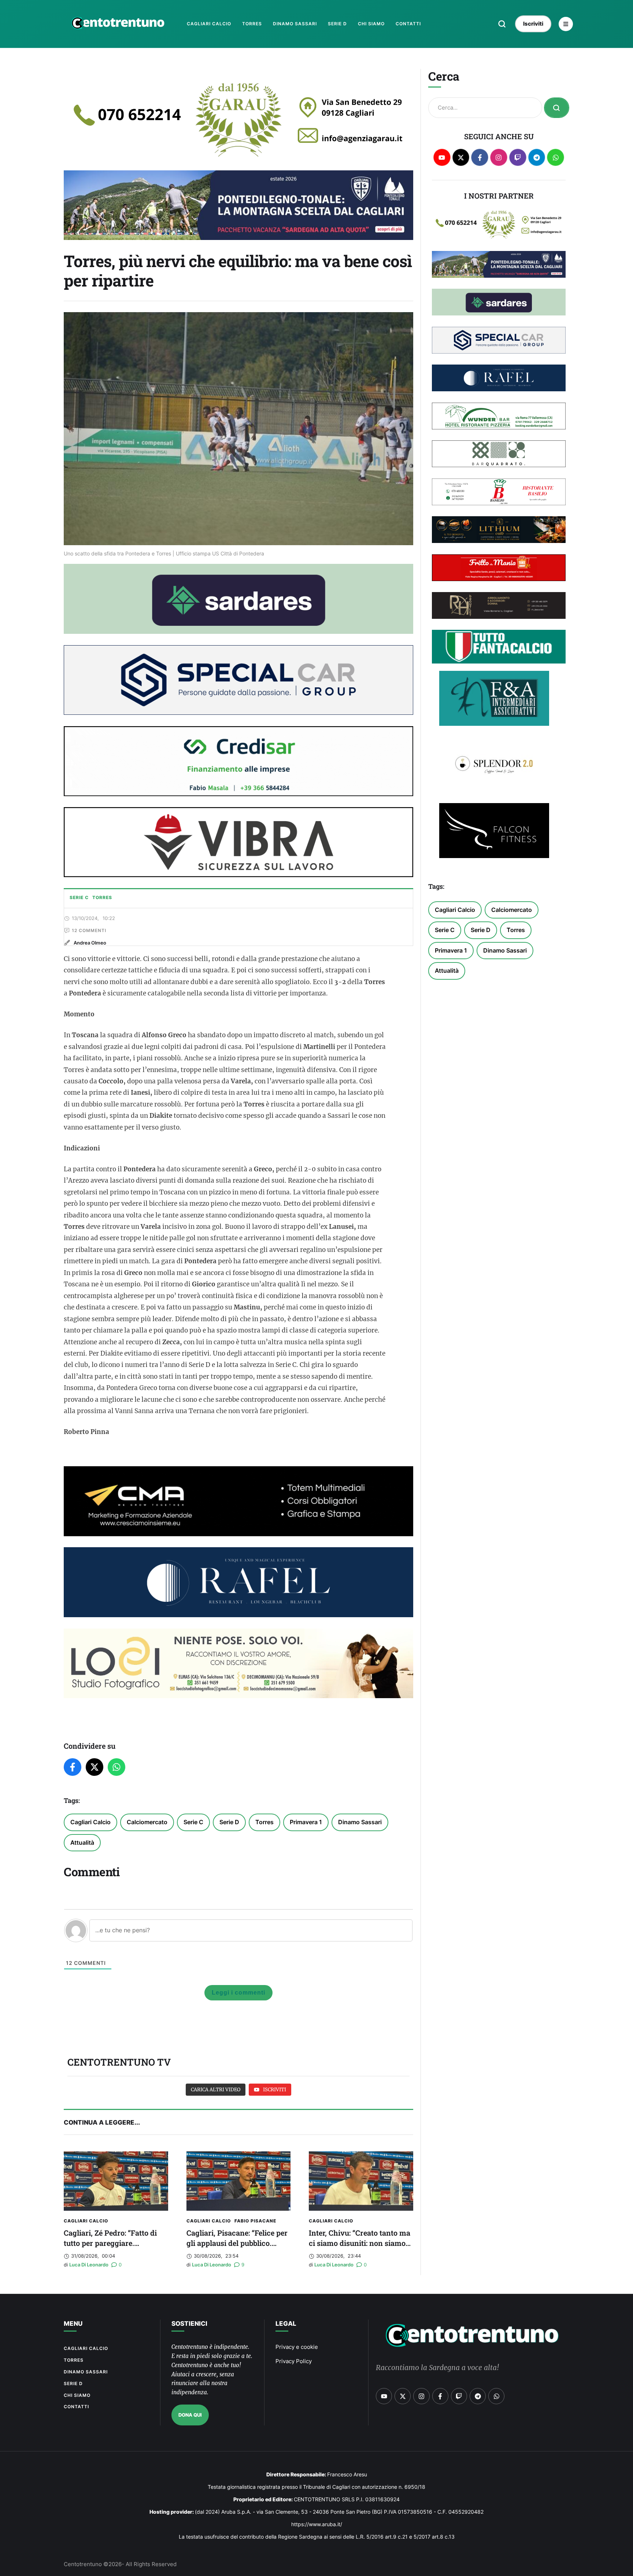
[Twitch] (518, 157)
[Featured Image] (116, 2181)
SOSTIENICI (189, 2324)
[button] (502, 24)
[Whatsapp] (556, 157)
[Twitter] (95, 1767)
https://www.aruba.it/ (317, 2524)
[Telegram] (537, 157)
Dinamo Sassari (360, 1822)
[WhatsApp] (116, 1767)
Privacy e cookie (297, 2347)
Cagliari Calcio (90, 1822)
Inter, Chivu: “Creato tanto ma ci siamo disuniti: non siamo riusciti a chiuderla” (360, 2243)
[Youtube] (442, 157)
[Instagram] (499, 157)
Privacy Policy (294, 2361)
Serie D (229, 1822)
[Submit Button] (557, 108)
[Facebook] (73, 1767)
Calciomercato (147, 1822)
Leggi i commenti (238, 1993)
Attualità (82, 1843)
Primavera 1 (306, 1822)
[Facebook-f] (480, 157)
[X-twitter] (461, 157)
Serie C (193, 1822)
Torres (264, 1822)
